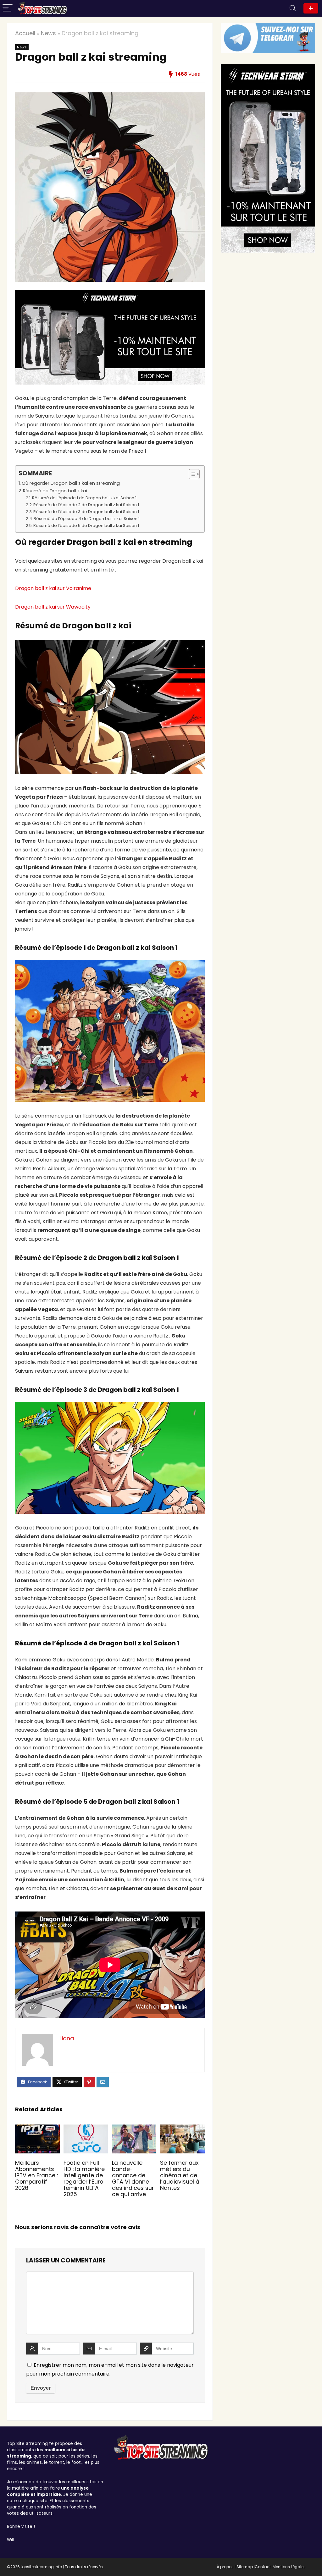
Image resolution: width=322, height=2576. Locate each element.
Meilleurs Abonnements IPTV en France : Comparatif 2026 (36, 2175)
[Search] (293, 8)
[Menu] (8, 8)
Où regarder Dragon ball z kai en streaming (71, 483)
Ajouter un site (311, 8)
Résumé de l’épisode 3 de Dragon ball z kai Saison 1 (86, 512)
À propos (225, 2567)
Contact (263, 2567)
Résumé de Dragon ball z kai (55, 491)
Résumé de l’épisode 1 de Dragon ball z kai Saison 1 (84, 498)
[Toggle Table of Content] (191, 474)
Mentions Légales (289, 2567)
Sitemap (245, 2567)
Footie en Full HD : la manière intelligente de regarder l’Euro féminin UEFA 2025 (84, 2179)
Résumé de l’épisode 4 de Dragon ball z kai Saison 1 (87, 519)
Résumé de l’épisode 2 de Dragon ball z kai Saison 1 (86, 505)
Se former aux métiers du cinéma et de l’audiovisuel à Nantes (180, 2175)
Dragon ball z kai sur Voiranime (53, 588)
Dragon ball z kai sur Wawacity (53, 607)
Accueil (25, 33)
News (48, 33)
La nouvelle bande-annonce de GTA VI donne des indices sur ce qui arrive (133, 2179)
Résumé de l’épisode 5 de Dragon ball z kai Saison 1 (86, 525)
